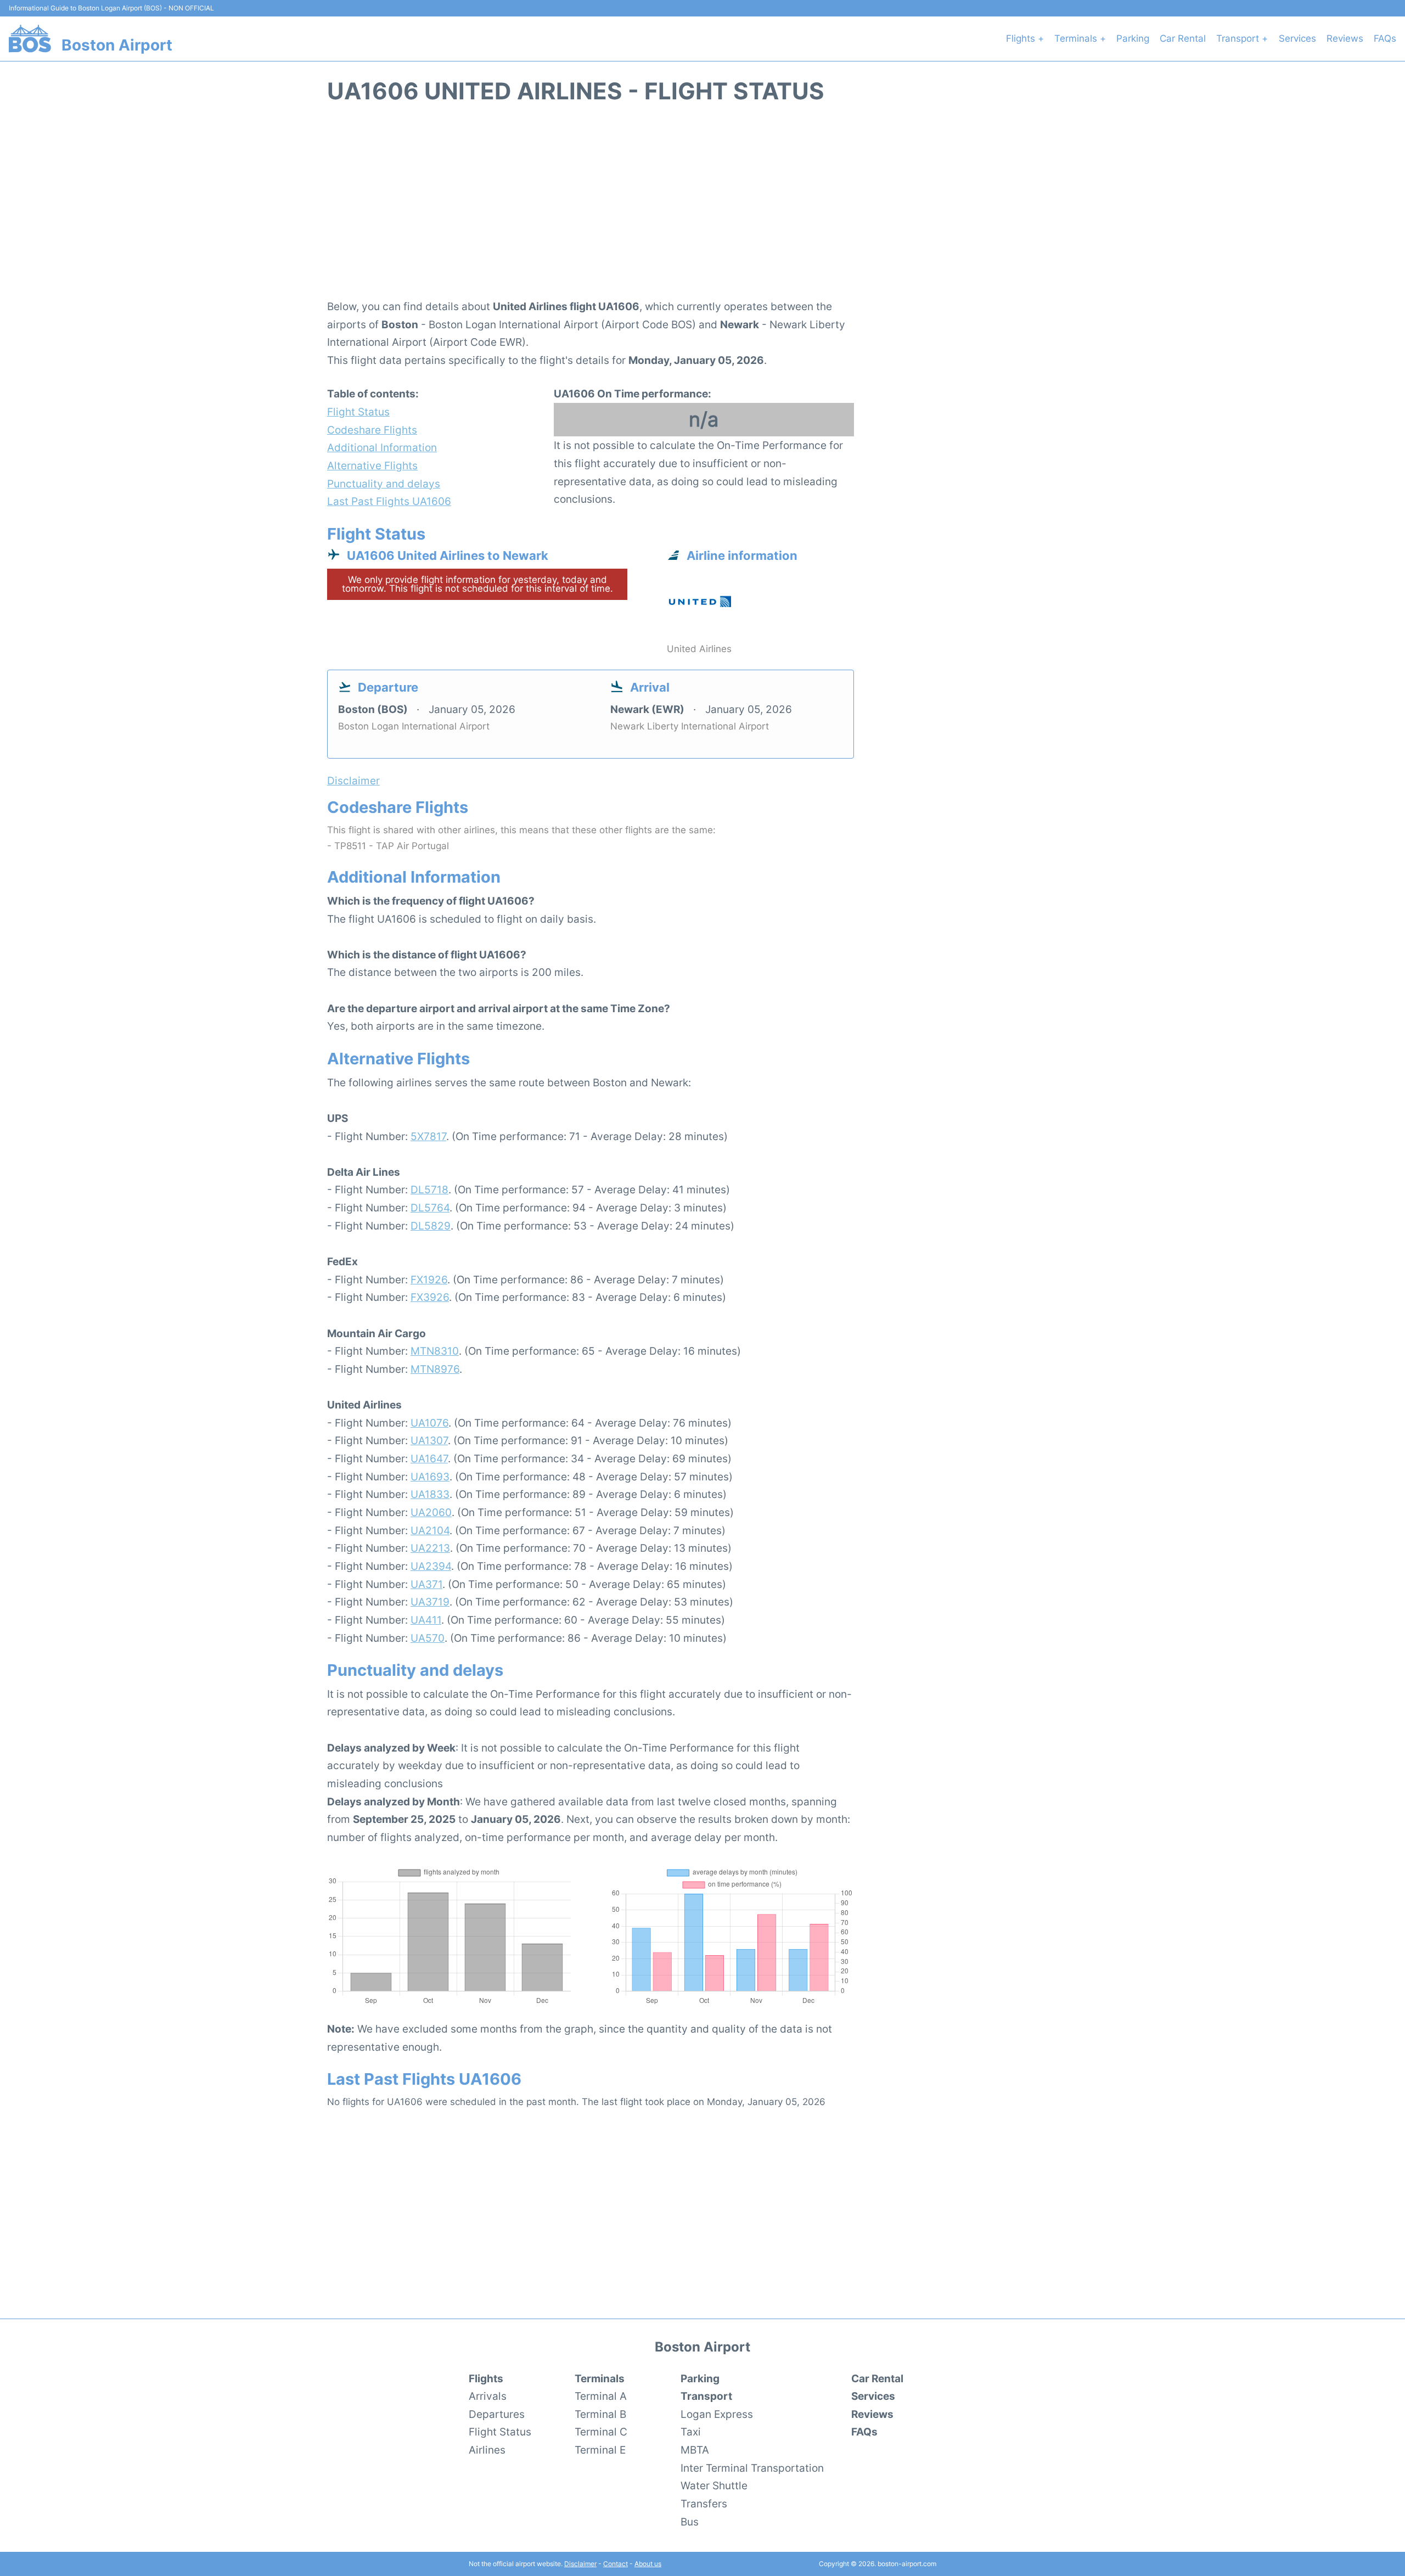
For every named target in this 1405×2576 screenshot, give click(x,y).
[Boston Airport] (30, 38)
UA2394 (431, 1566)
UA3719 (430, 1602)
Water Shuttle (714, 2485)
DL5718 (429, 1189)
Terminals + (1080, 38)
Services (1297, 38)
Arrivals (488, 2396)
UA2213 (430, 1548)
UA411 (426, 1620)
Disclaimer (580, 2564)
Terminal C (601, 2432)
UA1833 (430, 1494)
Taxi (691, 2432)
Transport (706, 2396)
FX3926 (430, 1297)
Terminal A (601, 2396)
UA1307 (429, 1440)
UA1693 (430, 1477)
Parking (1133, 38)
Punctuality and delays (384, 484)
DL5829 (431, 1226)
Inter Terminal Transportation (752, 2468)
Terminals (600, 2378)
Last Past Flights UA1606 (389, 501)
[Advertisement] (702, 207)
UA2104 (430, 1530)
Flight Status (358, 412)
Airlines (487, 2450)
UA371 (426, 1584)
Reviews (1345, 38)
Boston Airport (117, 45)
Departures (497, 2414)
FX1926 (429, 1279)
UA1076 (429, 1423)
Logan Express (717, 2414)
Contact (616, 2564)
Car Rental (1183, 38)
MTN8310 (435, 1351)
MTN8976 (435, 1369)
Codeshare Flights (372, 430)
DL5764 (430, 1208)
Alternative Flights (372, 465)
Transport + (1242, 38)
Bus (690, 2522)
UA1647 (429, 1458)
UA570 (428, 1638)
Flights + (1025, 38)
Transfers (704, 2504)
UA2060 (431, 1512)
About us (648, 2564)
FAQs (1385, 38)
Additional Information (382, 447)
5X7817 (428, 1136)
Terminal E (600, 2450)
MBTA (695, 2450)
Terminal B (600, 2414)
